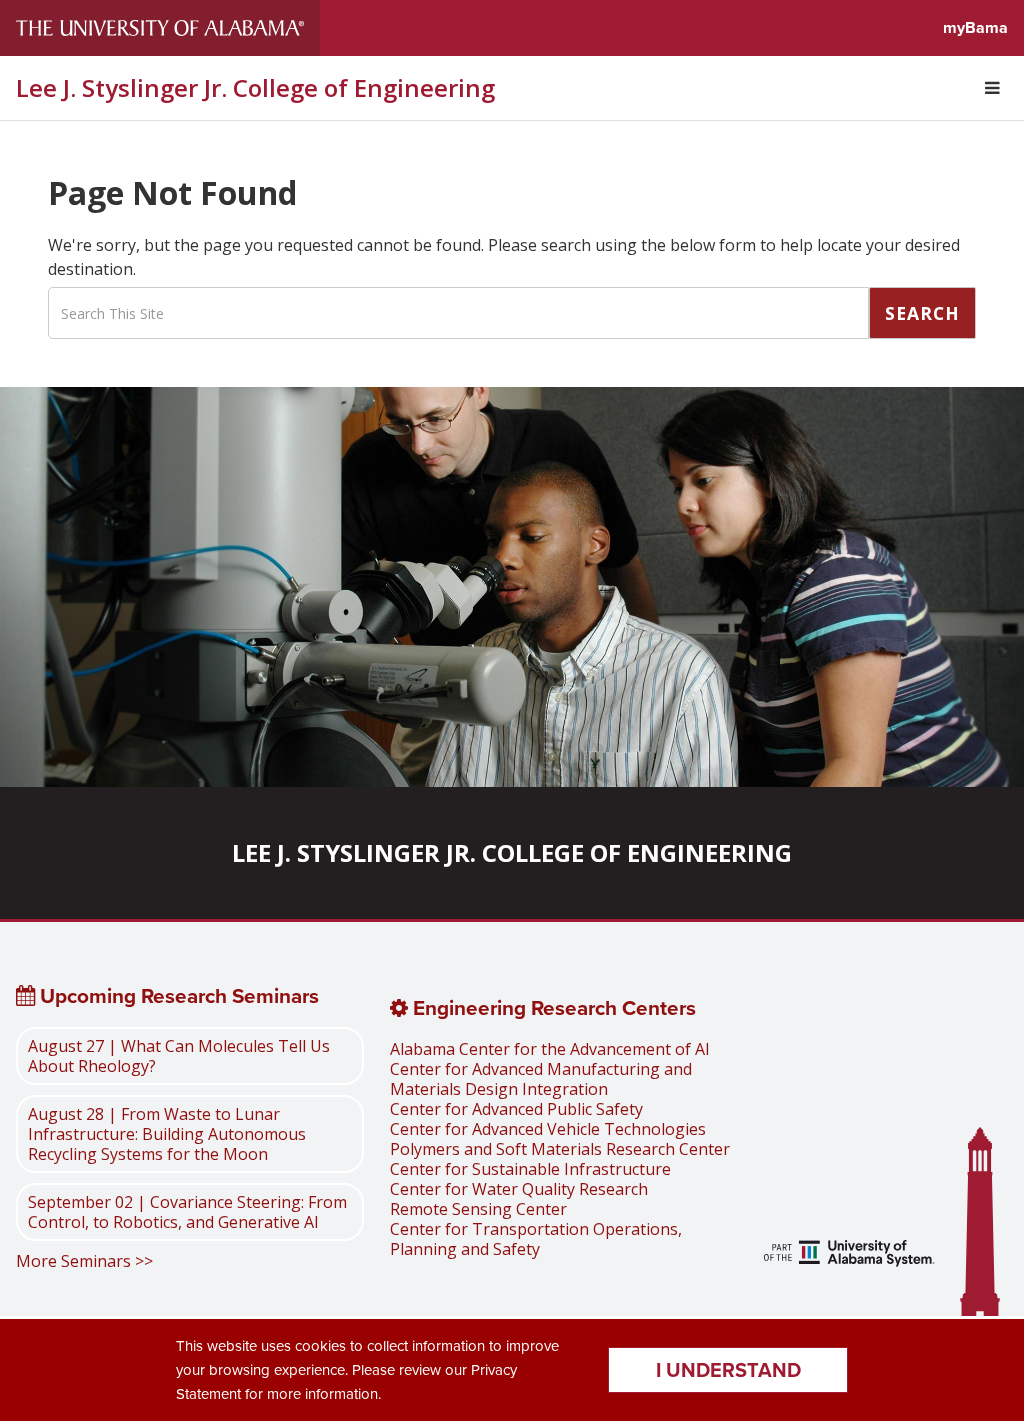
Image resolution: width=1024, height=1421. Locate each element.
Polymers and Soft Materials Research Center (560, 1149)
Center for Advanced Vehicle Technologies (548, 1129)
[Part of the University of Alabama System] (849, 1255)
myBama (975, 27)
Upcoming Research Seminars (177, 996)
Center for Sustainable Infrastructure (530, 1169)
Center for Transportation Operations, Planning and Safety (536, 1239)
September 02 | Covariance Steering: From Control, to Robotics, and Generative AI (187, 1212)
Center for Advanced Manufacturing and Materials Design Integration (541, 1079)
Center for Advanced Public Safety (516, 1109)
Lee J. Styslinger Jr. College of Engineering (255, 88)
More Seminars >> (84, 1261)
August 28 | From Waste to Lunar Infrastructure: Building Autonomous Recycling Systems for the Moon (167, 1134)
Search (922, 313)
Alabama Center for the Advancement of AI (550, 1049)
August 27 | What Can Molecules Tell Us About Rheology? (179, 1056)
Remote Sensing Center (478, 1209)
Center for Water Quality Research (519, 1189)
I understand (728, 1370)
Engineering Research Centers (552, 1008)
